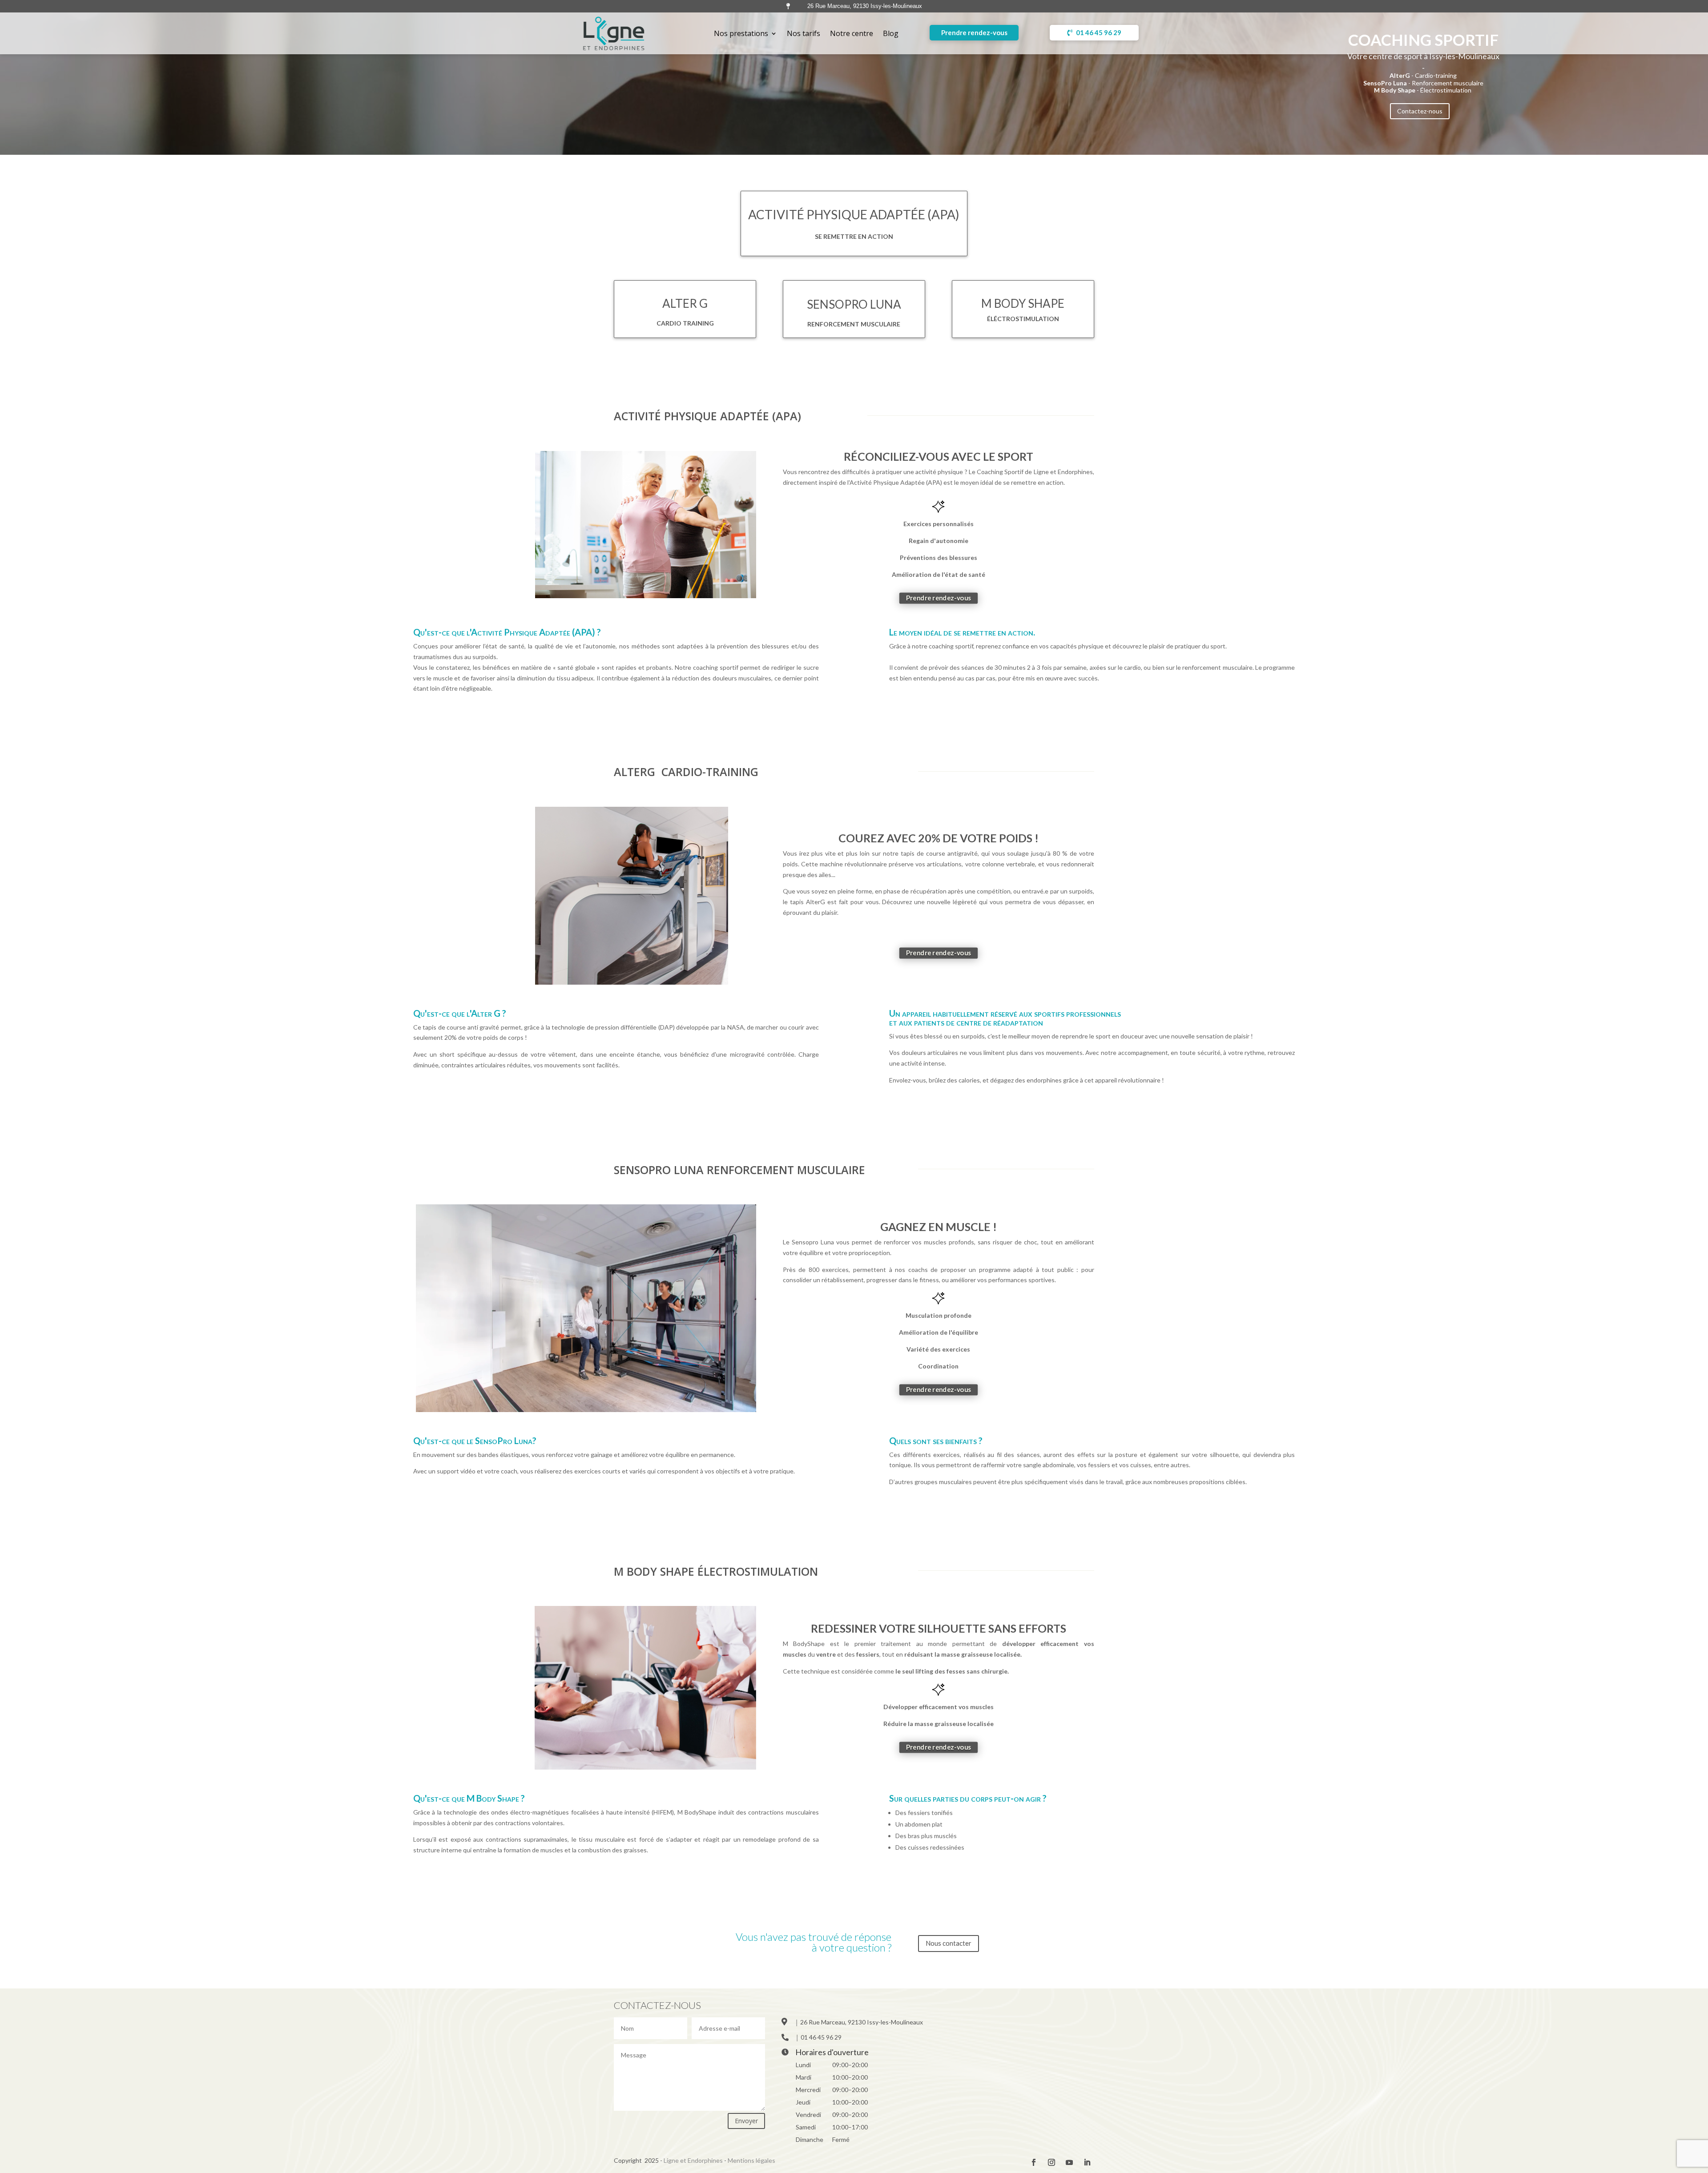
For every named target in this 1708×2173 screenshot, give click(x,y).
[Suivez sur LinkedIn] (1087, 2162)
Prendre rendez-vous (974, 32)
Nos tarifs (804, 33)
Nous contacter (949, 1943)
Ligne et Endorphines (693, 2160)
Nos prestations (741, 33)
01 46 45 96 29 (1099, 32)
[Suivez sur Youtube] (1069, 2162)
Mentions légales (751, 2160)
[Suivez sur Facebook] (1034, 2162)
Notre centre (852, 33)
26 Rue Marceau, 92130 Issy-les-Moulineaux (862, 2022)
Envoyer (746, 2121)
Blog (891, 33)
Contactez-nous (1420, 111)
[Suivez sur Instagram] (1051, 2162)
